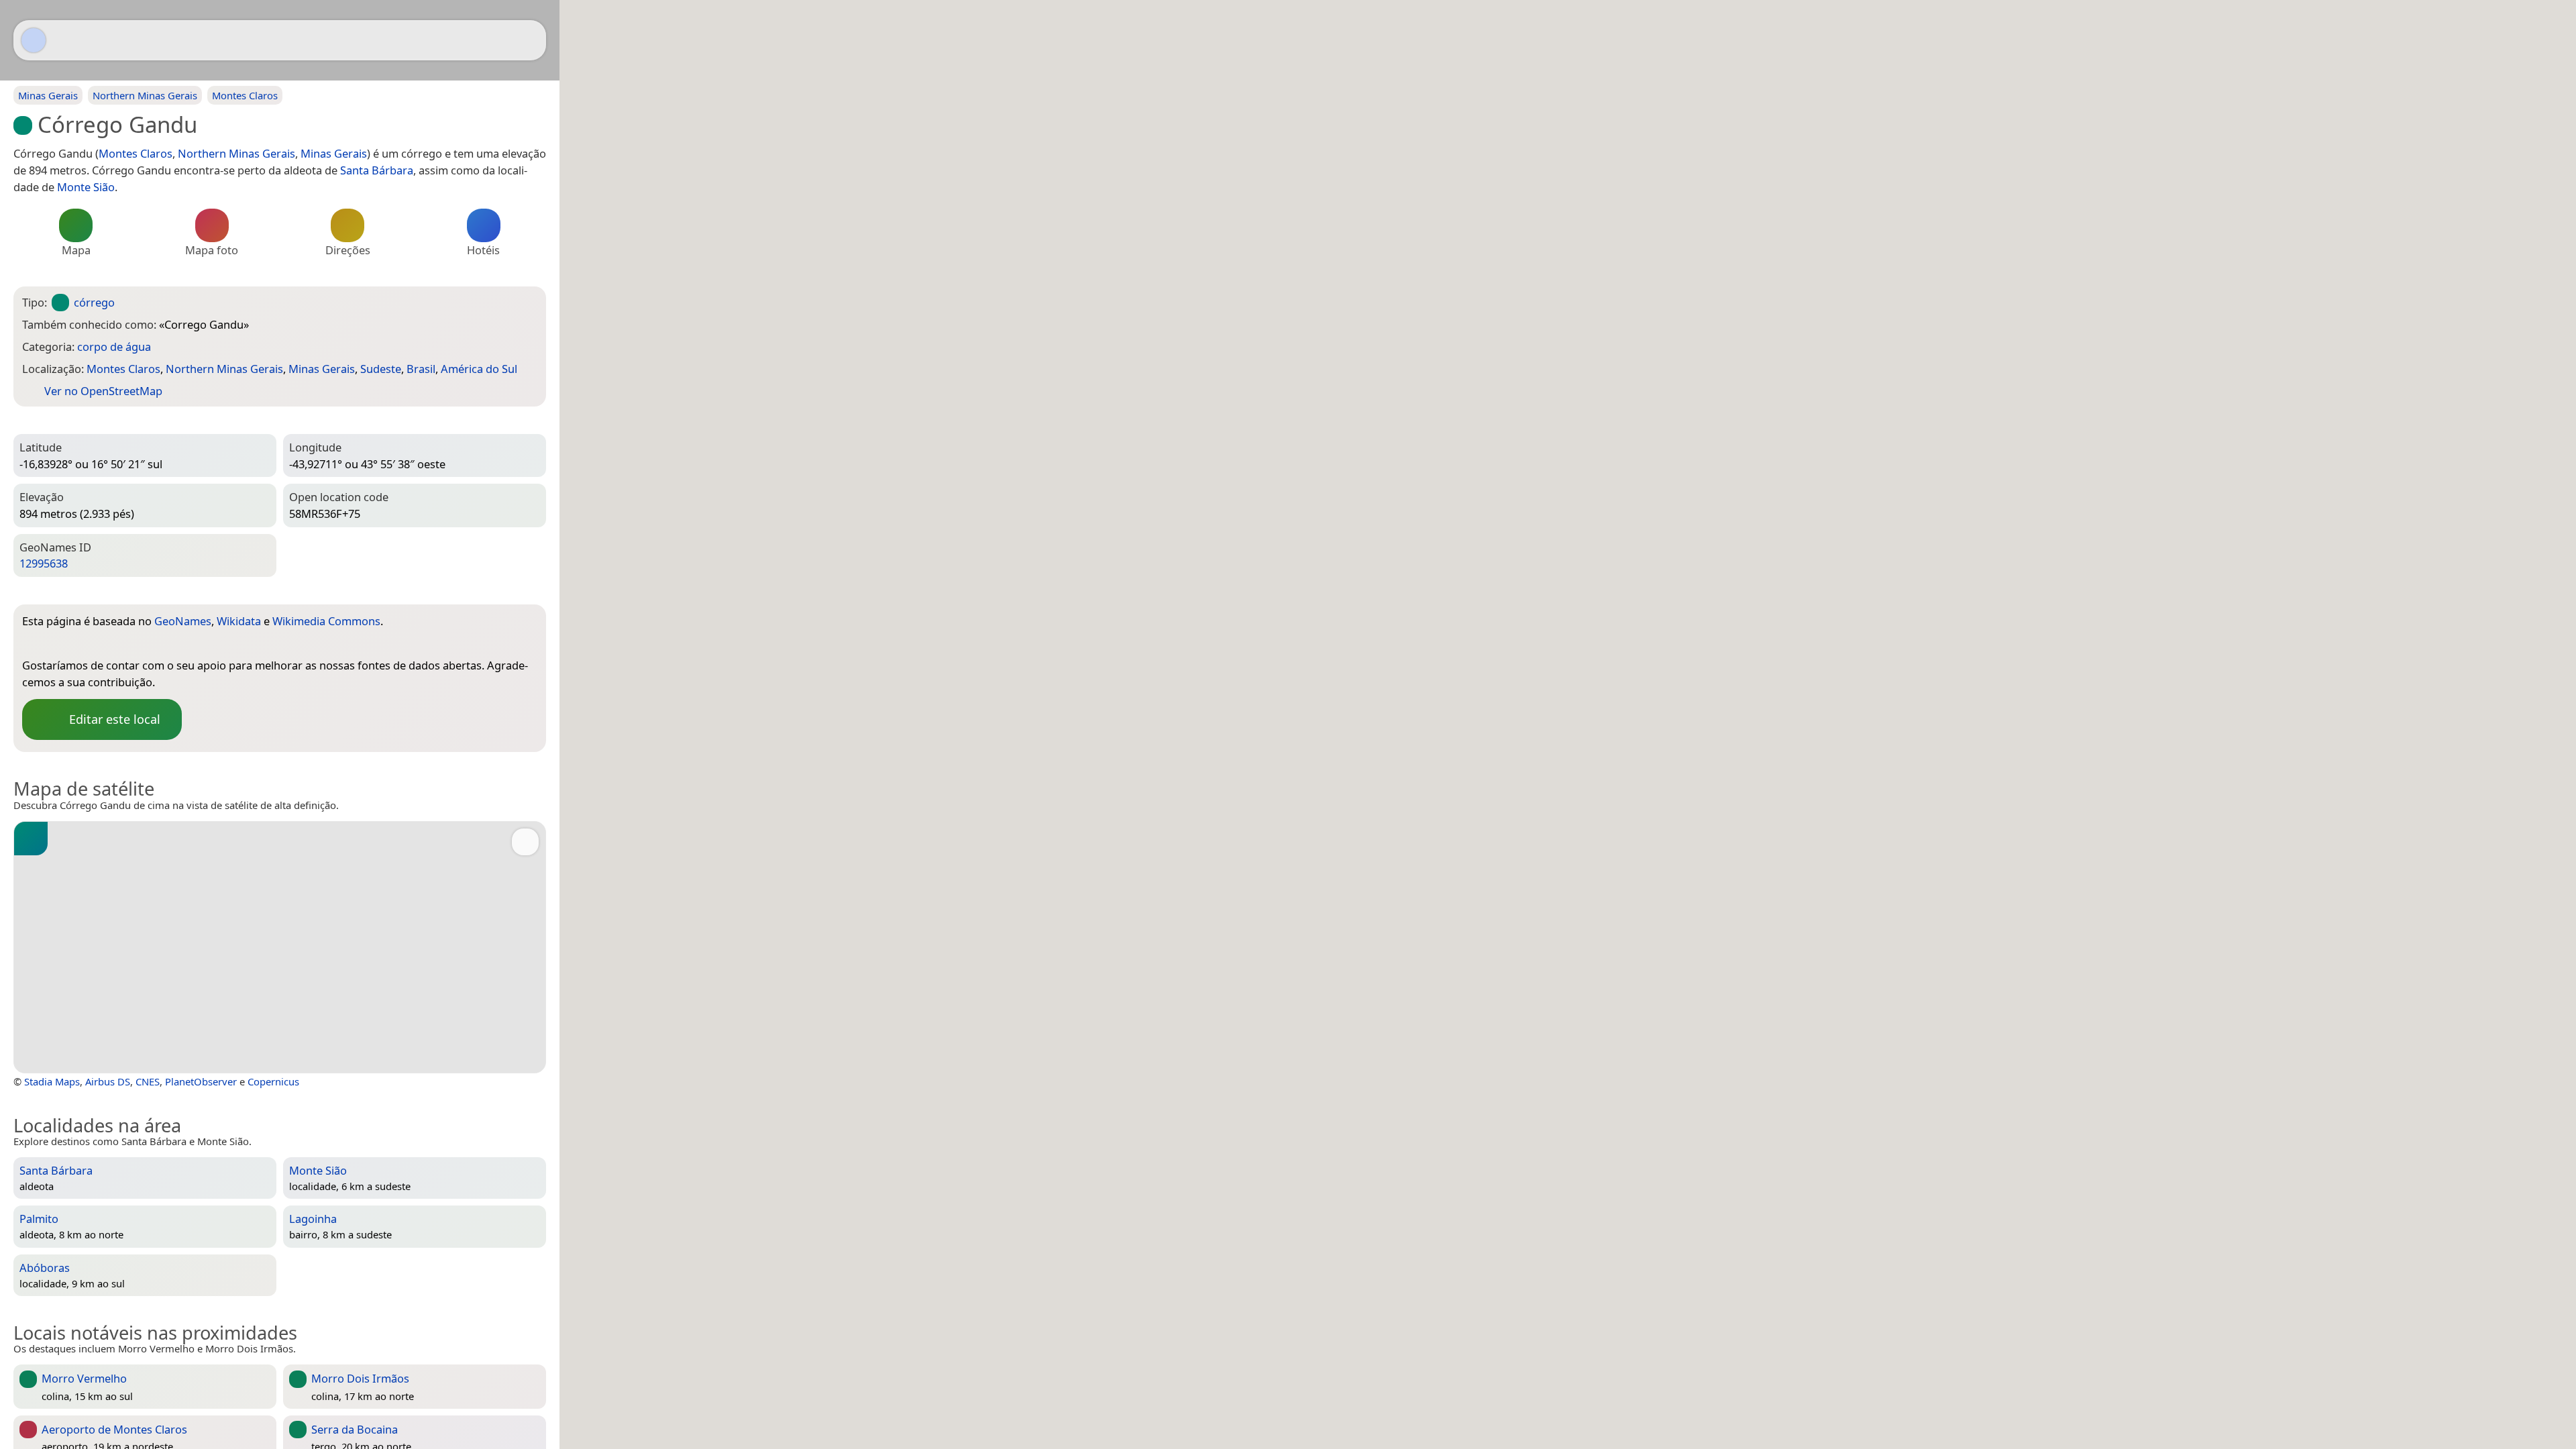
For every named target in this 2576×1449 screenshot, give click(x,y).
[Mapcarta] (34, 40)
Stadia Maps (52, 1081)
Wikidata (239, 621)
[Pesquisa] (529, 40)
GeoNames (183, 621)
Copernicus (273, 1081)
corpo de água (114, 346)
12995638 (44, 563)
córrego (94, 302)
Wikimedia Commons (326, 621)
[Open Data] (502, 623)
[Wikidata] (59, 643)
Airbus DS (108, 1081)
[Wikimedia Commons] (86, 643)
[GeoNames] (32, 643)
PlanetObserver (201, 1081)
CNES (148, 1081)
